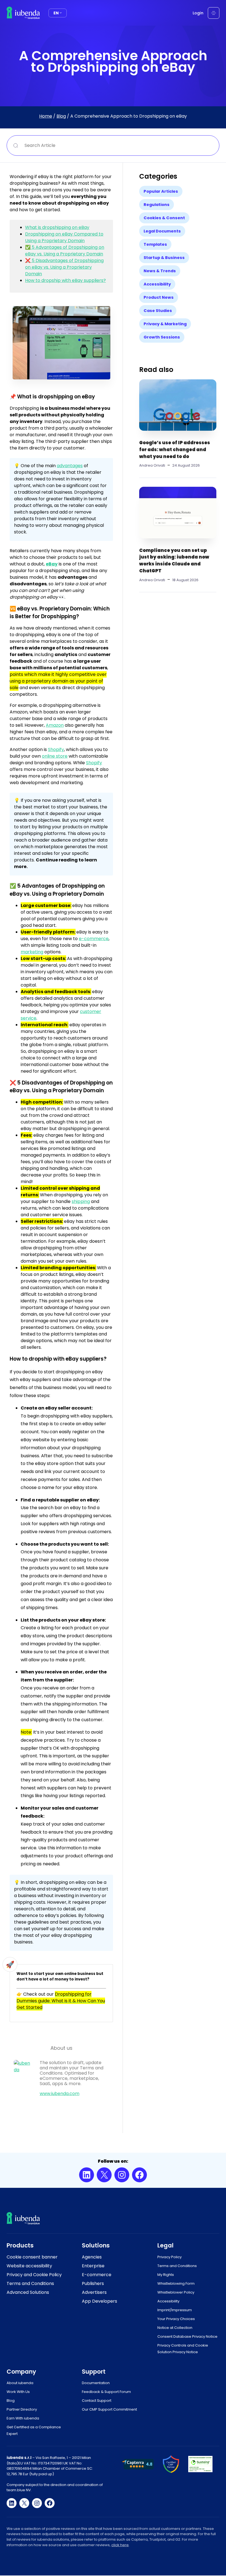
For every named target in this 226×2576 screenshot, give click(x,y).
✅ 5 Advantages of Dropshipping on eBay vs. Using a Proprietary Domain (65, 251)
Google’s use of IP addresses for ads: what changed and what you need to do (175, 449)
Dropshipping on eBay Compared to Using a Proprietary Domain (64, 237)
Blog (61, 116)
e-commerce (94, 939)
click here (120, 2545)
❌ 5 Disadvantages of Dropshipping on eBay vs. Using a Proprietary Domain (64, 267)
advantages (70, 466)
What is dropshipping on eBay (57, 227)
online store (55, 756)
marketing (32, 952)
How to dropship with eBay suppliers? (65, 280)
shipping (81, 1201)
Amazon (55, 725)
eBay (52, 564)
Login (198, 13)
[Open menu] (214, 13)
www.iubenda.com (60, 2094)
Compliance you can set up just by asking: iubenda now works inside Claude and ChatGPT (174, 561)
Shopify (56, 749)
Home (46, 116)
